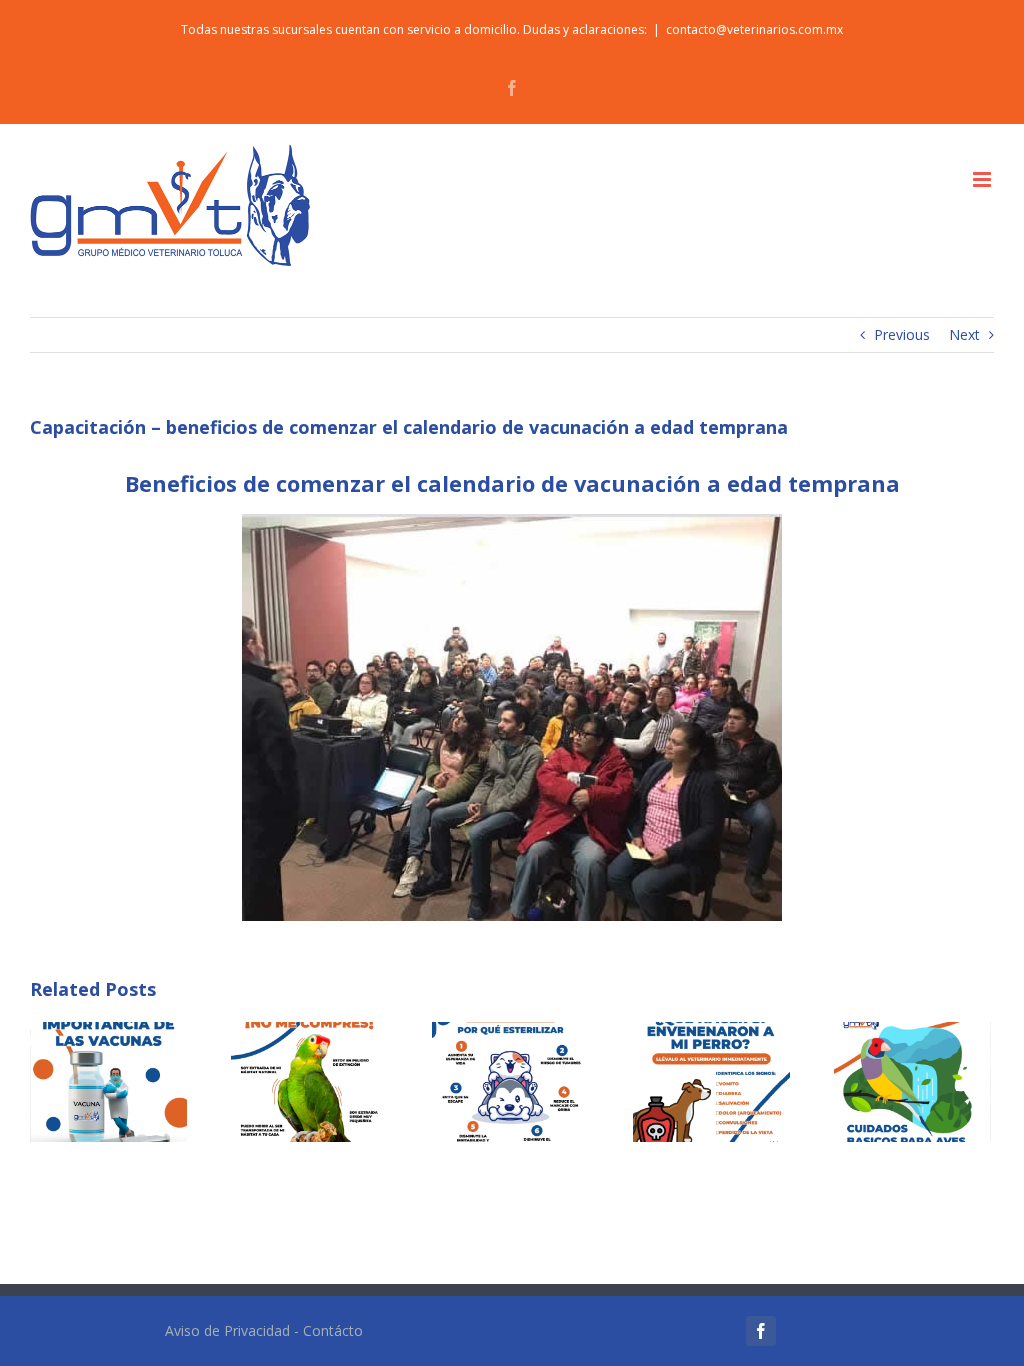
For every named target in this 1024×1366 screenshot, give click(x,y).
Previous (902, 334)
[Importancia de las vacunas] (108, 1080)
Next (964, 334)
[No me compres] (309, 1080)
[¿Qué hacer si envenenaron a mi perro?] (711, 1080)
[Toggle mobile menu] (983, 179)
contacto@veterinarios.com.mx (754, 29)
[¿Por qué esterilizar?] (510, 1080)
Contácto (333, 1330)
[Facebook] (761, 1331)
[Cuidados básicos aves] (912, 1080)
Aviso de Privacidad (227, 1330)
